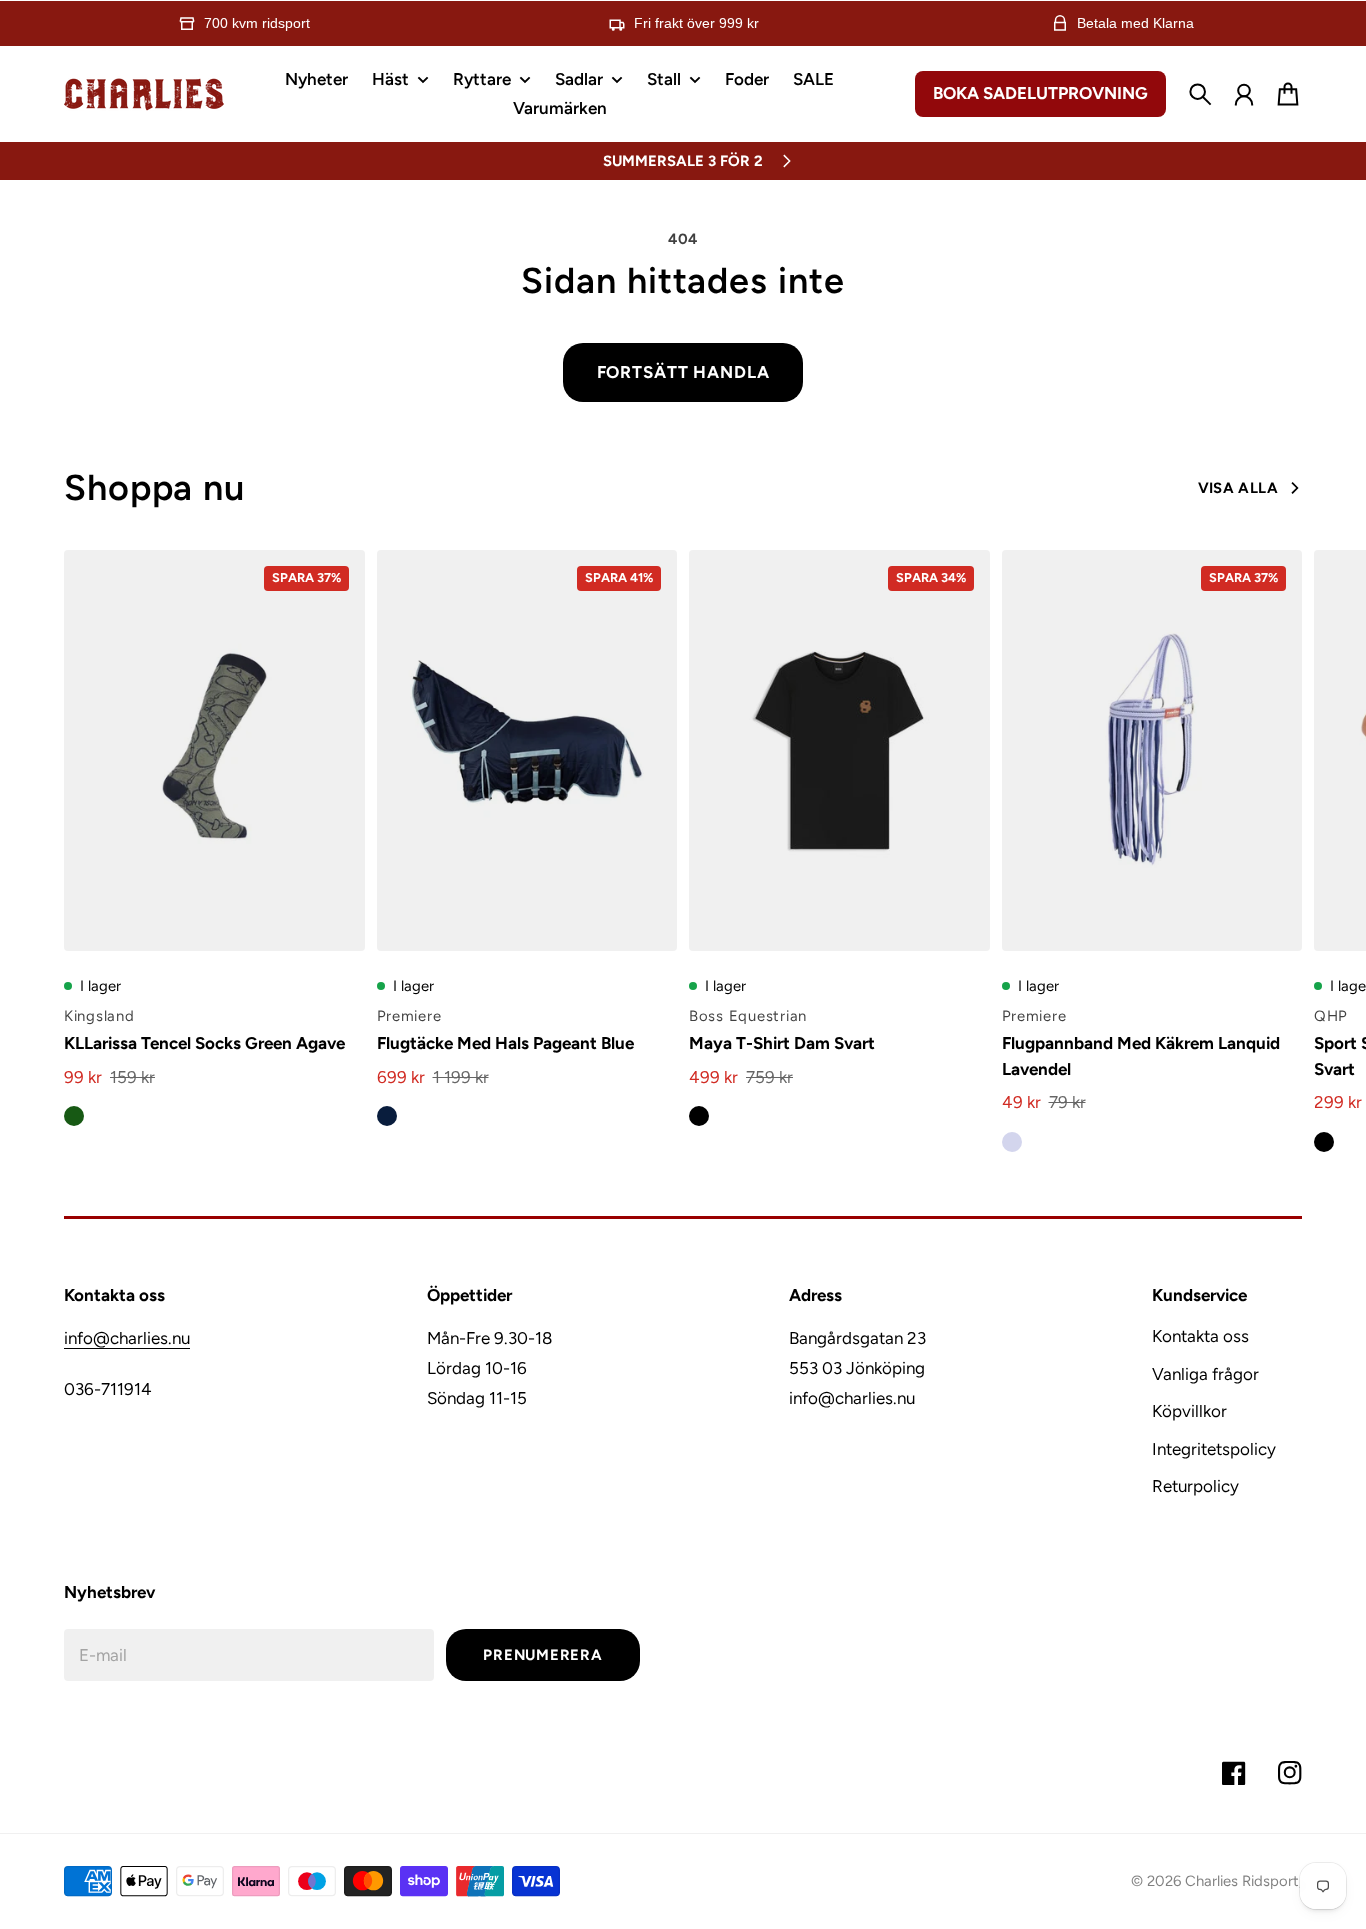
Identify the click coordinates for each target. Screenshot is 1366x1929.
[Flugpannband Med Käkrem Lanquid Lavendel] (1152, 750)
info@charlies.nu (127, 1338)
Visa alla (1238, 488)
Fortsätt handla (683, 372)
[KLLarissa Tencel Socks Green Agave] (214, 750)
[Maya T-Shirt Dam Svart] (839, 750)
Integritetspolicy (1214, 1449)
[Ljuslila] (1012, 1142)
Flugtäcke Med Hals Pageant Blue (505, 1043)
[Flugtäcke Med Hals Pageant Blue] (527, 750)
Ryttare (482, 80)
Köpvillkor (1189, 1411)
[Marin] (387, 1116)
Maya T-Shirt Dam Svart (782, 1043)
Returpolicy (1195, 1486)
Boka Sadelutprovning (1040, 93)
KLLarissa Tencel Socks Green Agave (204, 1043)
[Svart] (699, 1116)
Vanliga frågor (1205, 1374)
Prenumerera (542, 1655)
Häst (390, 80)
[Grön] (74, 1116)
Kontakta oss (1200, 1336)
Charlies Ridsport (1242, 1881)
